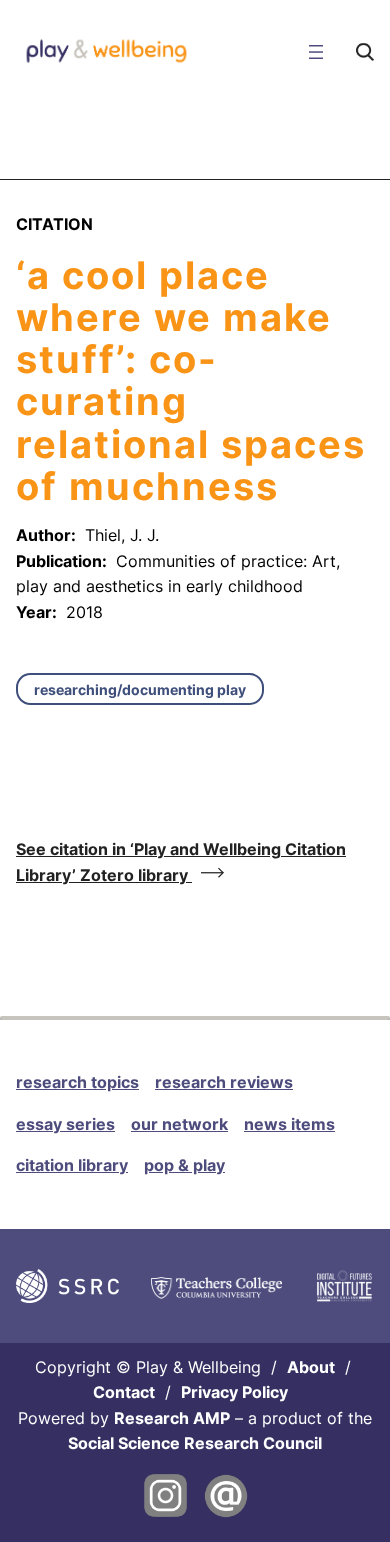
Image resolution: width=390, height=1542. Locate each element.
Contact (124, 1392)
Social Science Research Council (195, 1443)
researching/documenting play (140, 689)
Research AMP (172, 1418)
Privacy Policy (234, 1392)
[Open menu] (316, 52)
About (311, 1367)
